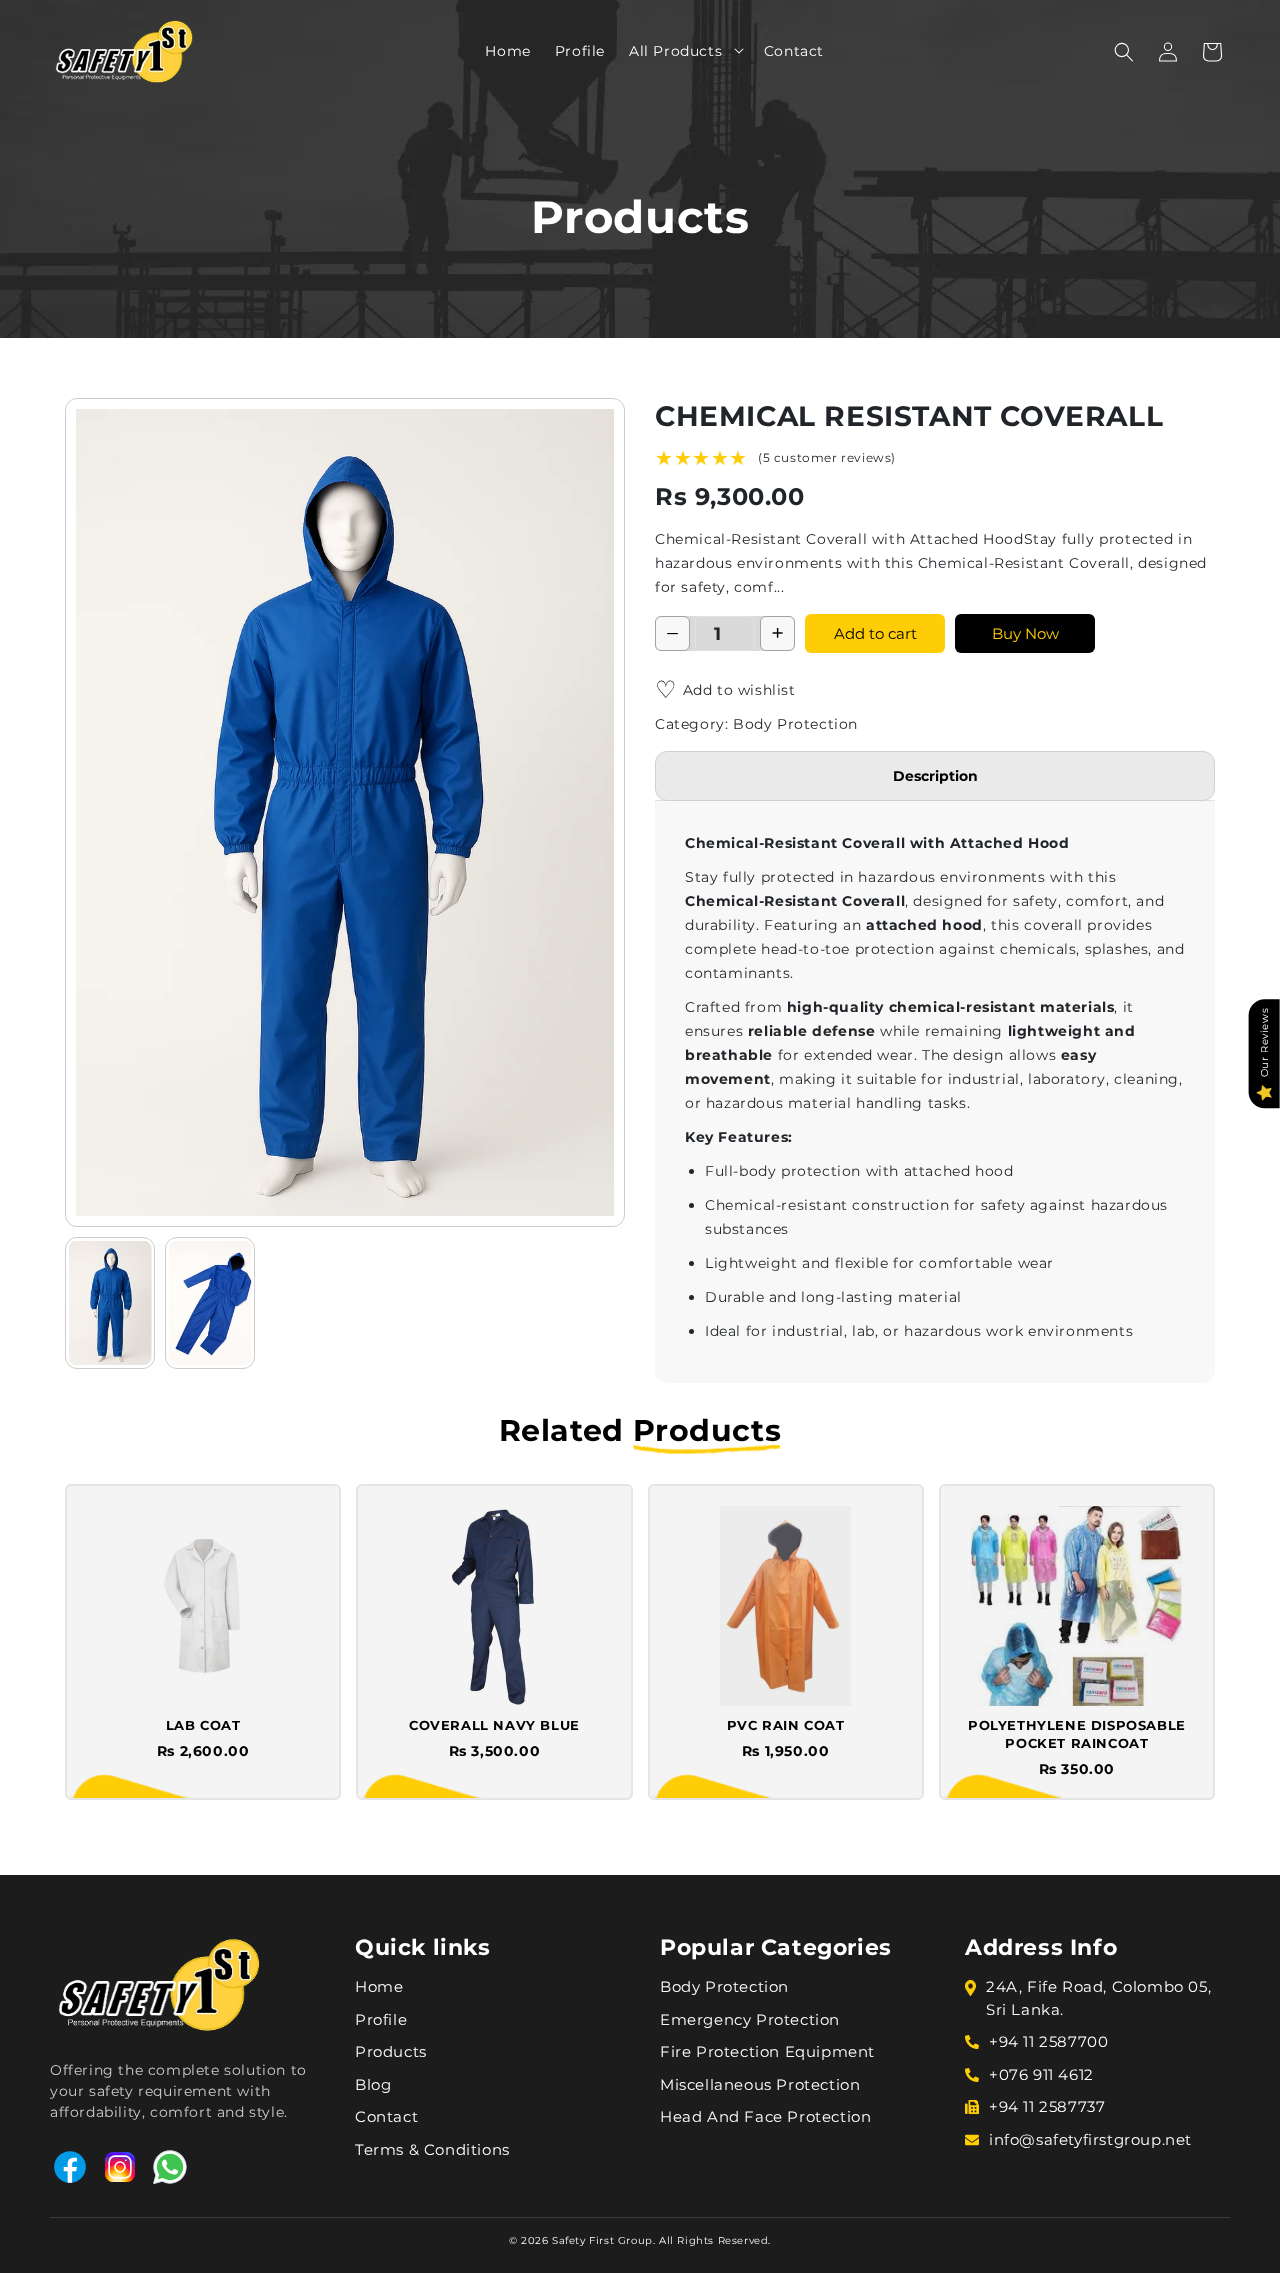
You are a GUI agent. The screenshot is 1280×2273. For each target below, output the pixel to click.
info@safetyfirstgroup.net (1090, 2139)
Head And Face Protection (765, 2116)
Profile (381, 2019)
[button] (732, 50)
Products (391, 2051)
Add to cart (875, 633)
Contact (386, 2116)
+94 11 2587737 (1047, 2106)
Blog (373, 2084)
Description (935, 776)
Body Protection (724, 1986)
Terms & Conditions (432, 2149)
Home (379, 1986)
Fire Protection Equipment (767, 2051)
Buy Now (1025, 633)
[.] (732, 50)
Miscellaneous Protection (760, 2084)
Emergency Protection (750, 2019)
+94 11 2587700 (1048, 2041)
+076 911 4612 (1041, 2074)
